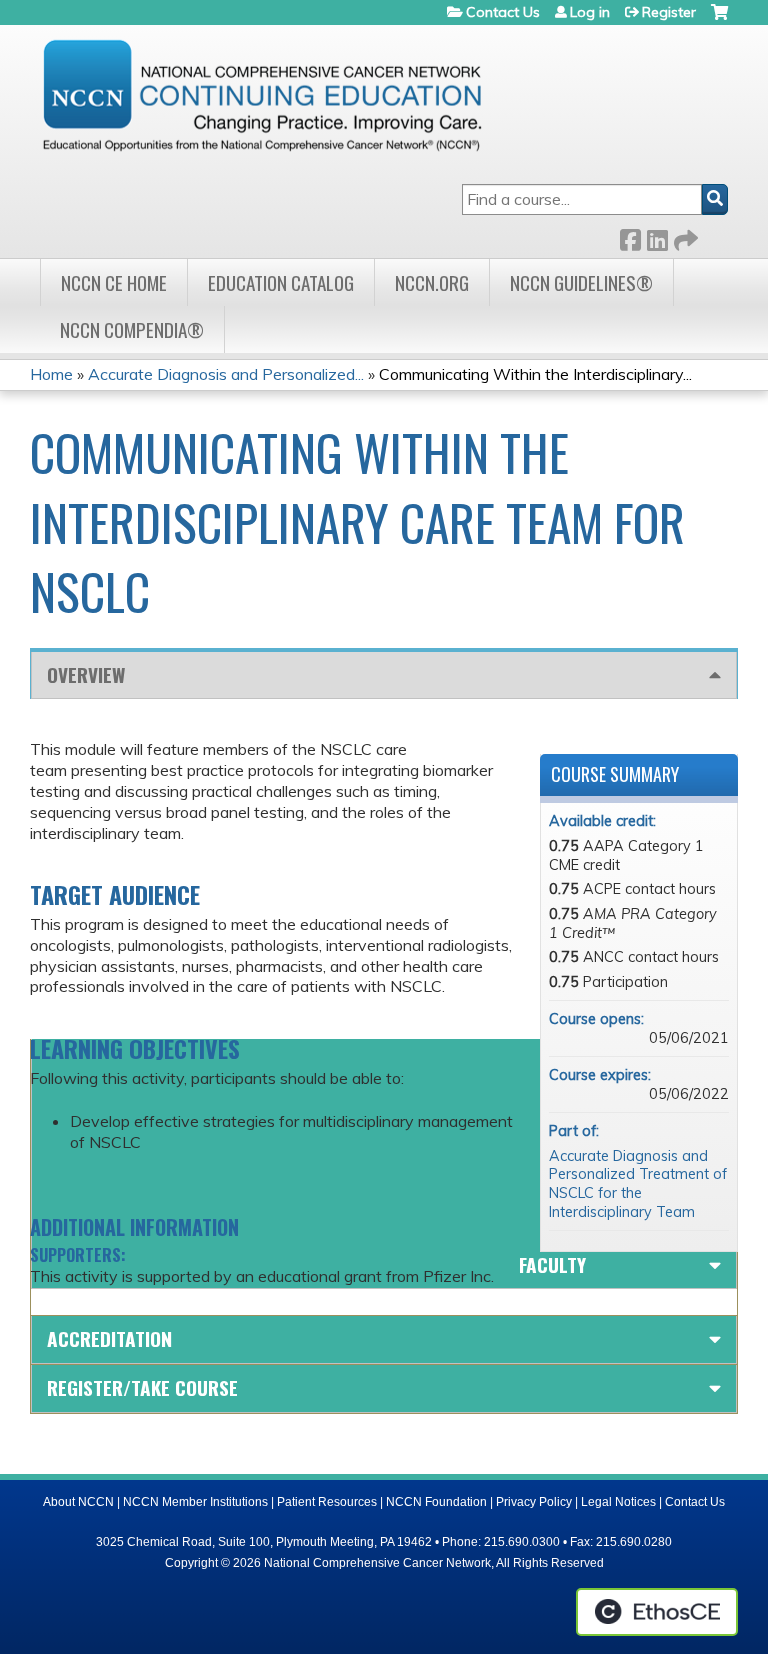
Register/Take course (142, 1387)
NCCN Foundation (436, 1502)
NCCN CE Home (114, 282)
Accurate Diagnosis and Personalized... (226, 374)
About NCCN (78, 1502)
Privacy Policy (534, 1502)
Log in (590, 12)
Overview (86, 674)
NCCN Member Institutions (195, 1502)
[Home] (262, 95)
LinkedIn (657, 236)
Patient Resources (327, 1502)
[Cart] (719, 19)
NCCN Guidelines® (581, 282)
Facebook (630, 236)
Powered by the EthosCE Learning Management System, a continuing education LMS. (657, 1612)
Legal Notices (618, 1502)
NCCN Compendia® (132, 329)
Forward (684, 236)
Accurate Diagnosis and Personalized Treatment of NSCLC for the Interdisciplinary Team (638, 1184)
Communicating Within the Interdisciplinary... (535, 374)
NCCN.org (432, 282)
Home (51, 374)
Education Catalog (281, 282)
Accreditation (109, 1338)
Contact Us (503, 12)
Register (669, 12)
